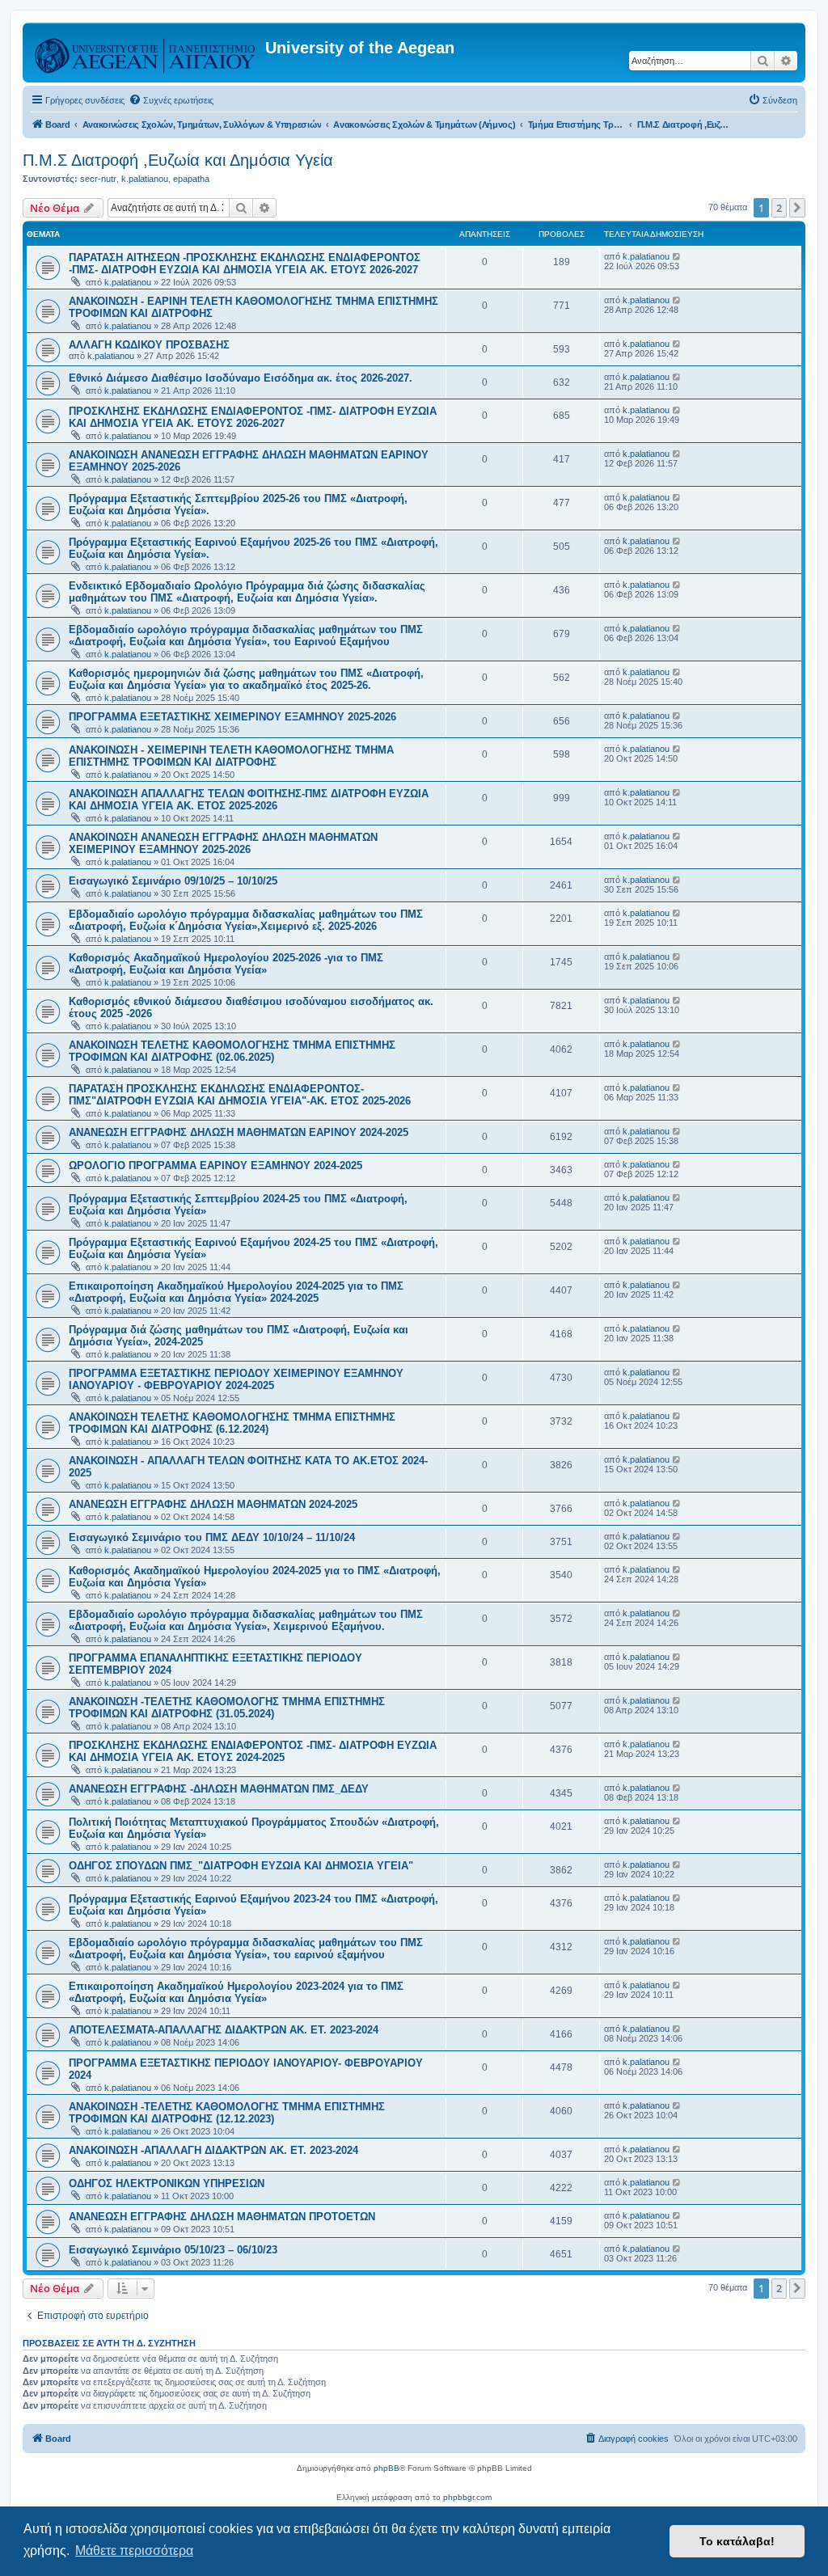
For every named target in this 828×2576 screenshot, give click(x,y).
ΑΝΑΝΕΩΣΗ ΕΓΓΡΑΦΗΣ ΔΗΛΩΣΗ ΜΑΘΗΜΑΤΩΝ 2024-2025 (213, 1504)
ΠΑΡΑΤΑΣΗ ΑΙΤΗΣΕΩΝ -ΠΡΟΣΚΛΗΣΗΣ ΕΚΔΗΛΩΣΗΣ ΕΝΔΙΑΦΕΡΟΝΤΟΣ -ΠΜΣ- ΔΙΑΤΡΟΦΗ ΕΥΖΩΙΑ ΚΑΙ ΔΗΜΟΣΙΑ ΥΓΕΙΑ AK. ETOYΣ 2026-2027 (245, 264)
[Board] (146, 53)
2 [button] (779, 208)
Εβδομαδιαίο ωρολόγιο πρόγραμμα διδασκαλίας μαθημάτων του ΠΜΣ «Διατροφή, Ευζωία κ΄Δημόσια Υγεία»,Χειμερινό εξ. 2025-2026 (246, 920)
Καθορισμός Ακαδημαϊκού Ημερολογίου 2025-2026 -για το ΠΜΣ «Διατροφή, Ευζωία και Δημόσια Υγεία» (226, 964)
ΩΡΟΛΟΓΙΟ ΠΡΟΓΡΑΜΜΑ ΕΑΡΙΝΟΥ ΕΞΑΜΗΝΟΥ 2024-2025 (215, 1166)
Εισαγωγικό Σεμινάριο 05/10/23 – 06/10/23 (173, 2250)
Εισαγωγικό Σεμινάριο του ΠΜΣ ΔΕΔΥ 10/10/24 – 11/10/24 (212, 1537)
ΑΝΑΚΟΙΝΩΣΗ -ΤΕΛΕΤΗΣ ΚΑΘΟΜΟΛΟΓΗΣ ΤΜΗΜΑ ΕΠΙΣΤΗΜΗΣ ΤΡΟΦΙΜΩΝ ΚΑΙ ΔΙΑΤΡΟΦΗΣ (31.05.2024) (227, 1708)
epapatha (191, 179)
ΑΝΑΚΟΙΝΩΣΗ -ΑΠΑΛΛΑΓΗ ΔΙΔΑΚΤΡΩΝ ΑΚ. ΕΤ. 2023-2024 (213, 2150)
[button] (797, 208)
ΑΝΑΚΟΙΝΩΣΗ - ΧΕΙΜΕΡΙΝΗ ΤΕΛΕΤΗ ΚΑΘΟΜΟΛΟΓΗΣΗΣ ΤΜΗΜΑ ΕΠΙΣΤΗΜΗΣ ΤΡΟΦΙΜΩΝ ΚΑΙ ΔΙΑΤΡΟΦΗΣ (231, 756)
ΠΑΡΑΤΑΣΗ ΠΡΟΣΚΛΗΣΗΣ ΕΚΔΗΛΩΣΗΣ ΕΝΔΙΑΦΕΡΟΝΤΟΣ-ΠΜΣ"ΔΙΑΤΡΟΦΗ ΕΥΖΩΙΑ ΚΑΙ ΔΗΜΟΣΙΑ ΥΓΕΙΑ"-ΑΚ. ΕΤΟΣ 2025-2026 (240, 1095)
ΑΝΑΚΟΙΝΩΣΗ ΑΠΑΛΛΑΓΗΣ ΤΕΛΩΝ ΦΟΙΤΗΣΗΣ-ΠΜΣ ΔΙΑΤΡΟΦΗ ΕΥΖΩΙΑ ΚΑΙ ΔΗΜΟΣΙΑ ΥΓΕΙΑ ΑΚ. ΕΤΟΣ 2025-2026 (249, 800)
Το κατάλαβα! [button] (737, 2541)
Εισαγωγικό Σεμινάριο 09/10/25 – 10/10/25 (173, 881)
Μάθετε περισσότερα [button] (134, 2551)
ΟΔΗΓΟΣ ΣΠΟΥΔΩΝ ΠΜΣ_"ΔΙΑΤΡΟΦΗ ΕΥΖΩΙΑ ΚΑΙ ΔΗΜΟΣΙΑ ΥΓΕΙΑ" (241, 1866)
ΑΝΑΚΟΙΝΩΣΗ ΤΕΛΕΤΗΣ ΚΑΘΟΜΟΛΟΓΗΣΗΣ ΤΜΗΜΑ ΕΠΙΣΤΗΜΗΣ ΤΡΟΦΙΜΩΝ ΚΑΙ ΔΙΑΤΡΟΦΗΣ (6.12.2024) (232, 1423)
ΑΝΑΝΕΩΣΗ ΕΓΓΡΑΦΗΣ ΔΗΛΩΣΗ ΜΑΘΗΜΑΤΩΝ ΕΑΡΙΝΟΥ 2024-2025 (239, 1132)
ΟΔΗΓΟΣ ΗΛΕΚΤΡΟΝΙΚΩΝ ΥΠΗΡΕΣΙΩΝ (167, 2183)
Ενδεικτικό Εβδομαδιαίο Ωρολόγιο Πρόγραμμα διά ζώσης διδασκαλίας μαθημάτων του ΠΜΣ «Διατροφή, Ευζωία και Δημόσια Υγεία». (247, 592)
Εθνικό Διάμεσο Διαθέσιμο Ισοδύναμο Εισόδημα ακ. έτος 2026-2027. (241, 378)
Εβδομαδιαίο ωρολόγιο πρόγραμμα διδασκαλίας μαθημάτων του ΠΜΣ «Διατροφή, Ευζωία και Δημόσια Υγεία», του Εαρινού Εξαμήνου (246, 636)
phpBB (387, 2468)
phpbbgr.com (467, 2497)
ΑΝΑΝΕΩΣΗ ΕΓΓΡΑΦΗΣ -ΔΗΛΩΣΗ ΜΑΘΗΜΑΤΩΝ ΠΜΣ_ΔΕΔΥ (219, 1789)
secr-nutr (98, 179)
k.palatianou (145, 179)
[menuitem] (171, 100)
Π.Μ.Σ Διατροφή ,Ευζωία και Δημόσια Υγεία (178, 160)
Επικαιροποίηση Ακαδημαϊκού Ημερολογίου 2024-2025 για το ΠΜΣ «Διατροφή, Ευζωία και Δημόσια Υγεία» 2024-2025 (236, 1292)
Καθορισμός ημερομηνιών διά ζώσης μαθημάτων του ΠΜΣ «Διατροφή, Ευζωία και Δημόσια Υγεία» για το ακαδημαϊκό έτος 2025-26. (246, 679)
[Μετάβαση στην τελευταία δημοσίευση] (677, 256)
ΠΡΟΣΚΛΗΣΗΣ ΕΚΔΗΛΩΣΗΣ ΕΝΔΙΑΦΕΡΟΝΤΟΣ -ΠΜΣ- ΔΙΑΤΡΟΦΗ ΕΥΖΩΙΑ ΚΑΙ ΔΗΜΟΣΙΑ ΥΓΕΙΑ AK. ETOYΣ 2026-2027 (253, 417)
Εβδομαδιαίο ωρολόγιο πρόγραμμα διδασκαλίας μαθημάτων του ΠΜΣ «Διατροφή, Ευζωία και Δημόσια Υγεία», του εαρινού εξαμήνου (246, 1949)
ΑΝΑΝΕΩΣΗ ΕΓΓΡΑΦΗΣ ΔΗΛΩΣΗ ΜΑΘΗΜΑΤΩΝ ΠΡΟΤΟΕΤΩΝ (222, 2217)
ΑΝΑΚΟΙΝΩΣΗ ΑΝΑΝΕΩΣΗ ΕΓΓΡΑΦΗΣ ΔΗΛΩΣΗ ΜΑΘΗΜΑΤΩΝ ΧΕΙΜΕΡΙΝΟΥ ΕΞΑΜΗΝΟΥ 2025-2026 (223, 843)
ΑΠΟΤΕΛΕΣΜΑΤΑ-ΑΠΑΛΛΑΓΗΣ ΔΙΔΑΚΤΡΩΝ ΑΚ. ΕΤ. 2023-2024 (224, 2030)
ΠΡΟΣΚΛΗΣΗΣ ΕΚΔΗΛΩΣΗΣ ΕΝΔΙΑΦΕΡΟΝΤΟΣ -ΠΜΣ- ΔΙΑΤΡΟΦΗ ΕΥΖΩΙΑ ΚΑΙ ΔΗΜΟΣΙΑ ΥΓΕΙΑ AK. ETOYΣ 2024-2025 (253, 1751)
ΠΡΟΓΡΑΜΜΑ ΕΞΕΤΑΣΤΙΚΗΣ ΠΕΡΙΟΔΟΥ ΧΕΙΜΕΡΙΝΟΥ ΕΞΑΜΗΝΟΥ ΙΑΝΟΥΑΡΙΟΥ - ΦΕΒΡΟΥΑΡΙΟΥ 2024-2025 (236, 1379)
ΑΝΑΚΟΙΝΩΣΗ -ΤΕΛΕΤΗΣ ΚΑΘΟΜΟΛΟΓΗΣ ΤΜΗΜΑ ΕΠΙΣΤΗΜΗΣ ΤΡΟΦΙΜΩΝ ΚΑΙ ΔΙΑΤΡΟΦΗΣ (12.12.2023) (227, 2113)
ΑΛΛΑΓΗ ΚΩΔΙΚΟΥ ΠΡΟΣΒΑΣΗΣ (149, 345)
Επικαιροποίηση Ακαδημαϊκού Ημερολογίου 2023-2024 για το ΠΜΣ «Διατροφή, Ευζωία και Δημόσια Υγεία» (236, 1992)
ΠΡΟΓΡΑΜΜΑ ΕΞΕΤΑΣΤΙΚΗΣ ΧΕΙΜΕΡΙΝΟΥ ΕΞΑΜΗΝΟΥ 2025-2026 (232, 717)
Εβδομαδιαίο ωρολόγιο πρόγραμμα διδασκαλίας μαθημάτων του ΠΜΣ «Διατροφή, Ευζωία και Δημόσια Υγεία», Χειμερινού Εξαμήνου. (246, 1620)
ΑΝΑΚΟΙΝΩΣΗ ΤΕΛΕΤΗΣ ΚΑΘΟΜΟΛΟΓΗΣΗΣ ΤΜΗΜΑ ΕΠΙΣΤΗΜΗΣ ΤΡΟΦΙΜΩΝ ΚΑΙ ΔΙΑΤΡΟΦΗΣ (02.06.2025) (232, 1051)
